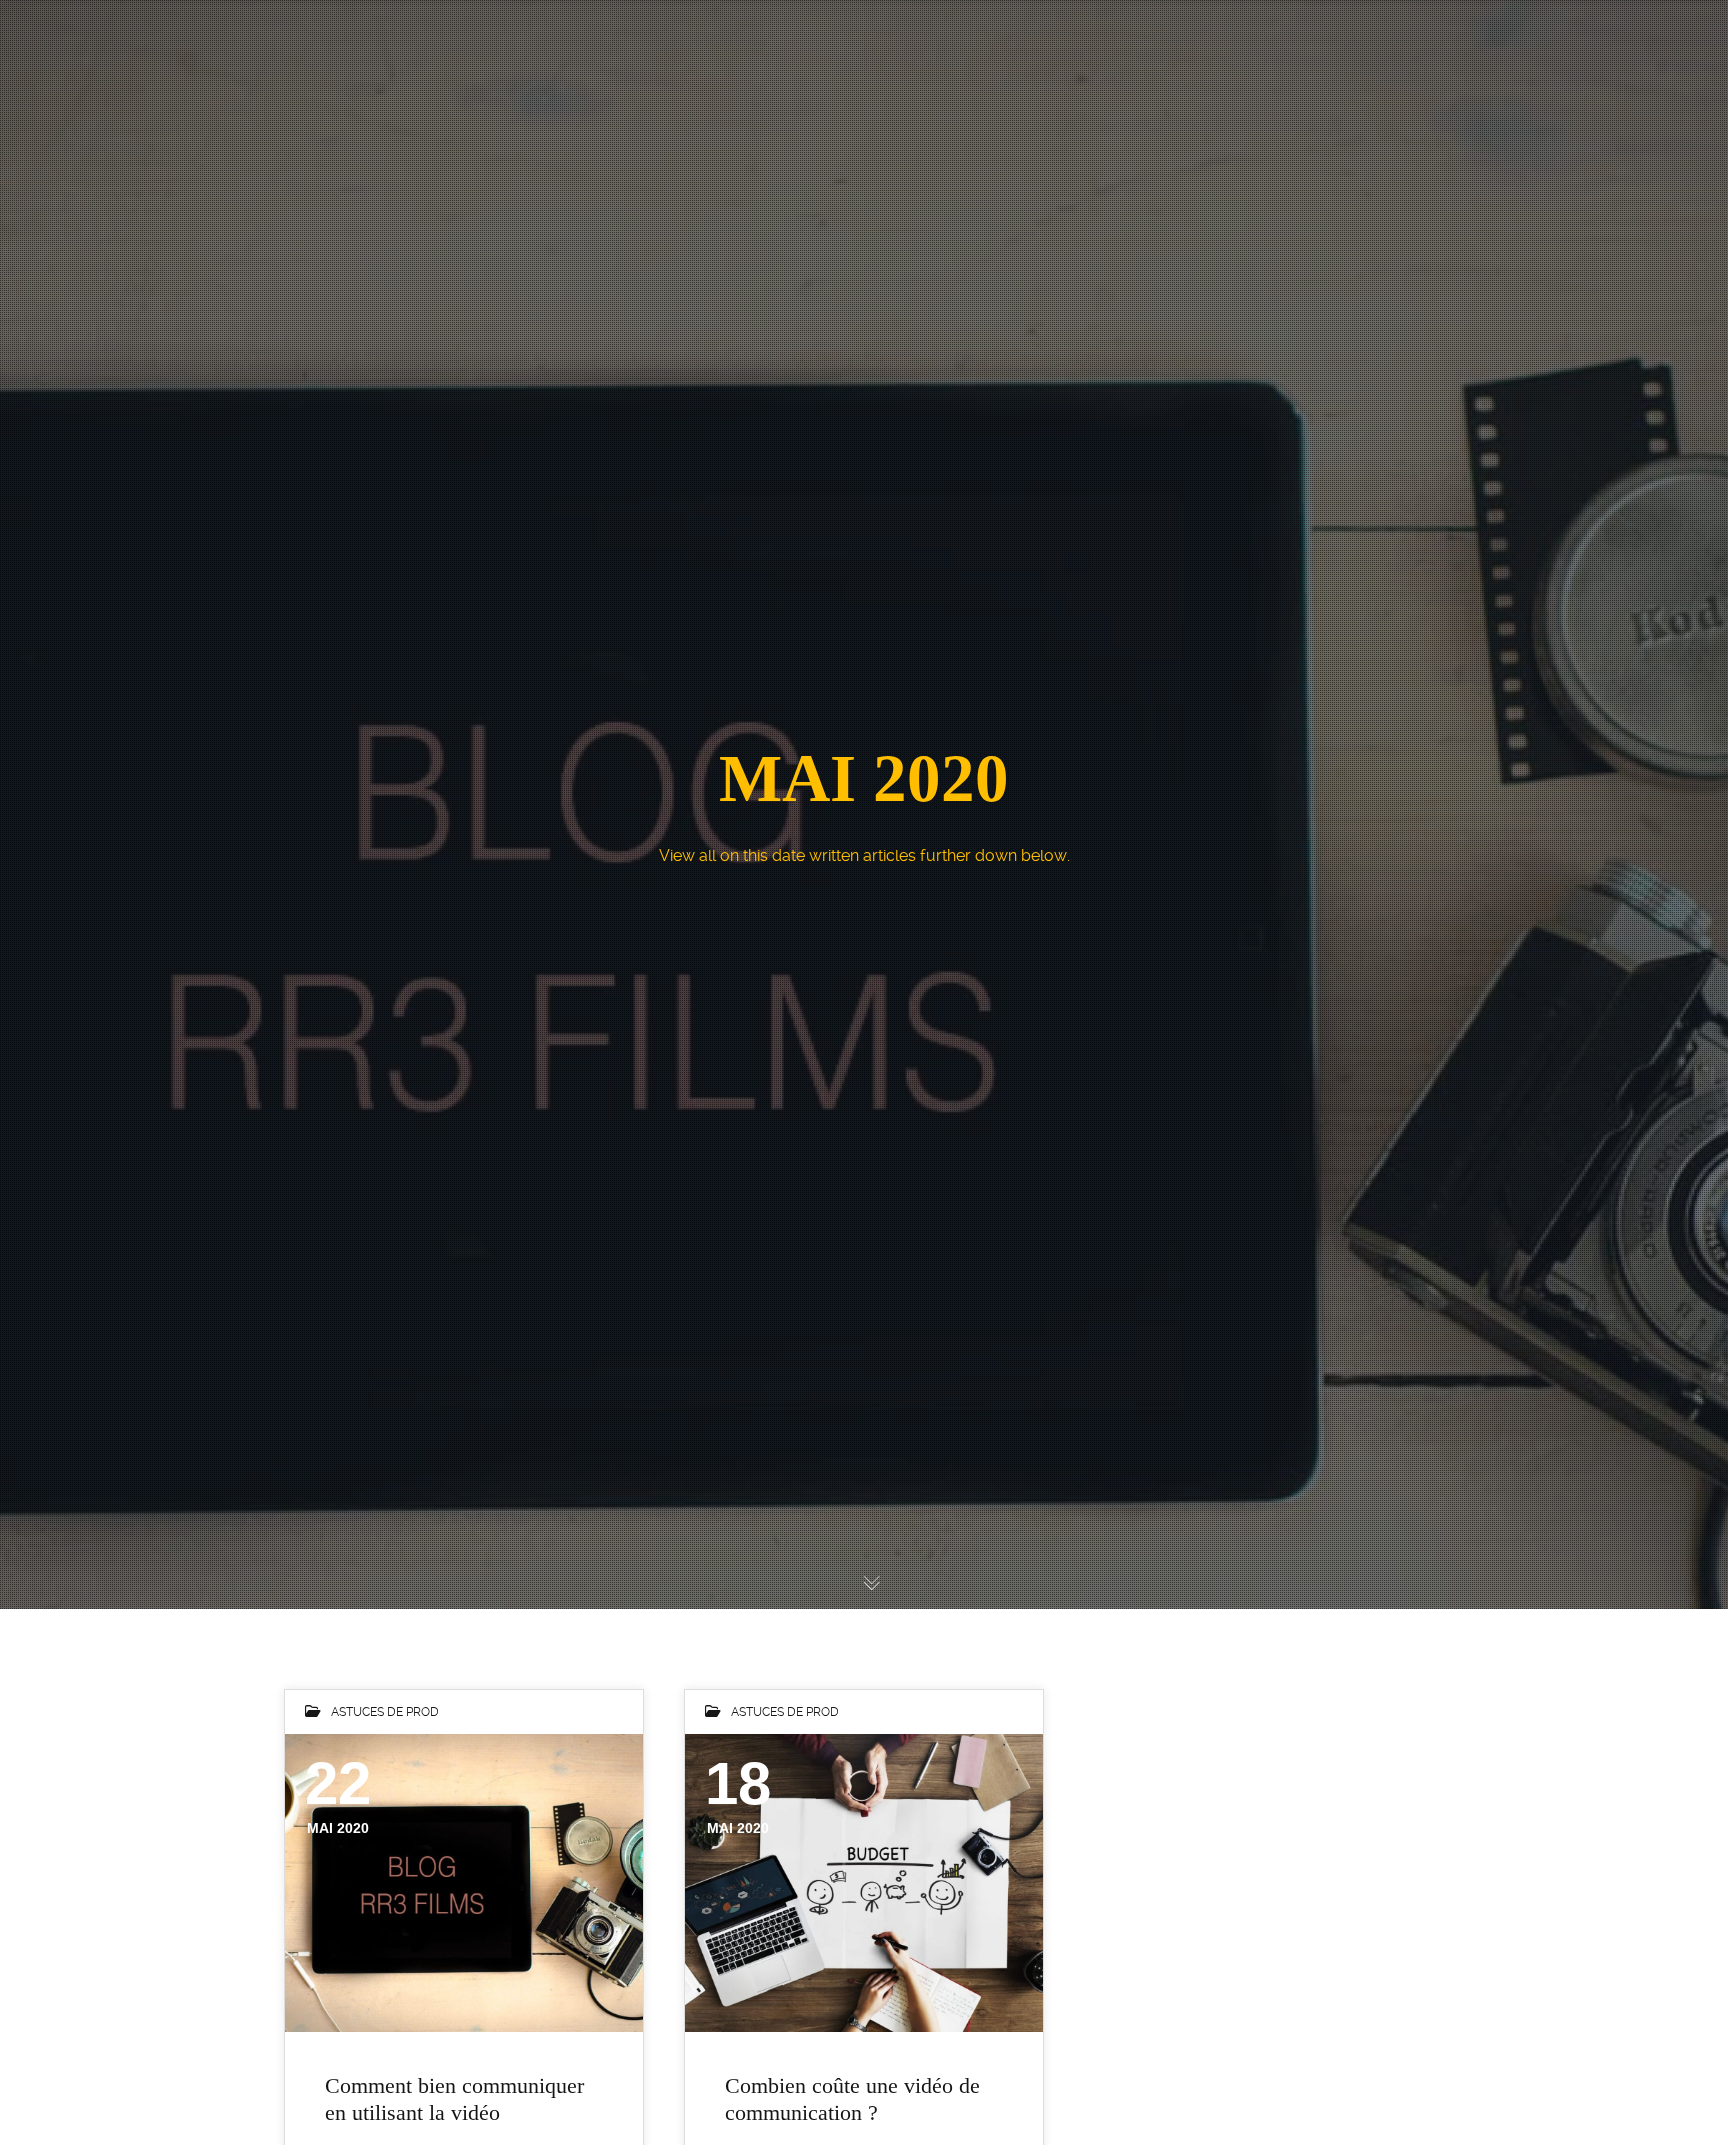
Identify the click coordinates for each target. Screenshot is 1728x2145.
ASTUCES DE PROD (385, 1712)
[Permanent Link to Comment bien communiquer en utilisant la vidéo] (464, 1883)
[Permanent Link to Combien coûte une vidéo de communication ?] (864, 1883)
